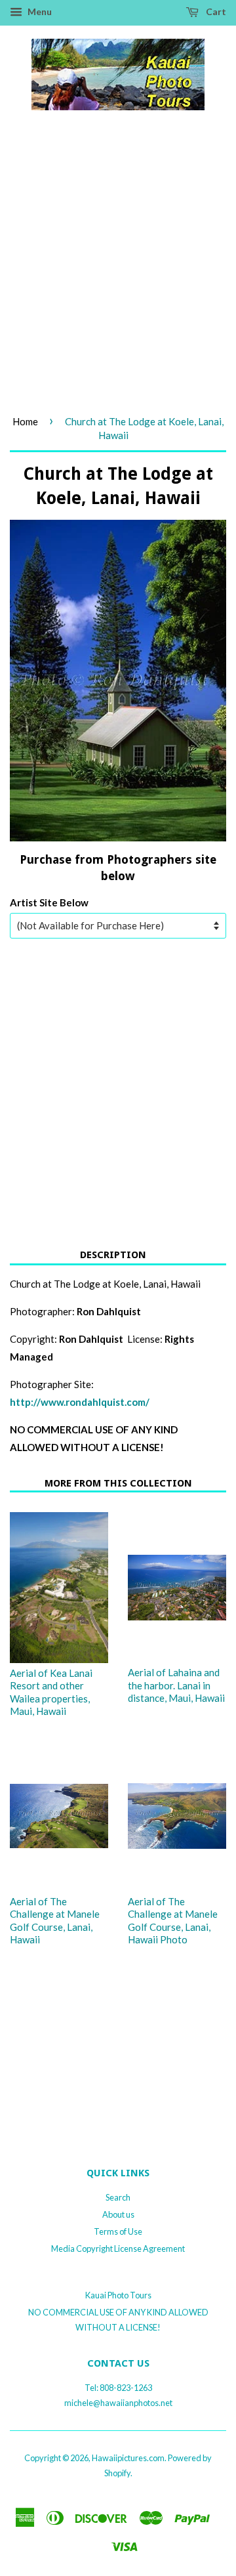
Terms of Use (118, 2231)
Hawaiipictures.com (128, 2458)
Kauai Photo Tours (118, 2295)
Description (113, 1255)
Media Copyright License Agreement (118, 2249)
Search (118, 2197)
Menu (39, 11)
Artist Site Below (49, 902)
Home (25, 421)
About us (118, 2214)
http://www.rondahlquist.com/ (80, 1402)
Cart (215, 11)
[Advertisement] (118, 275)
